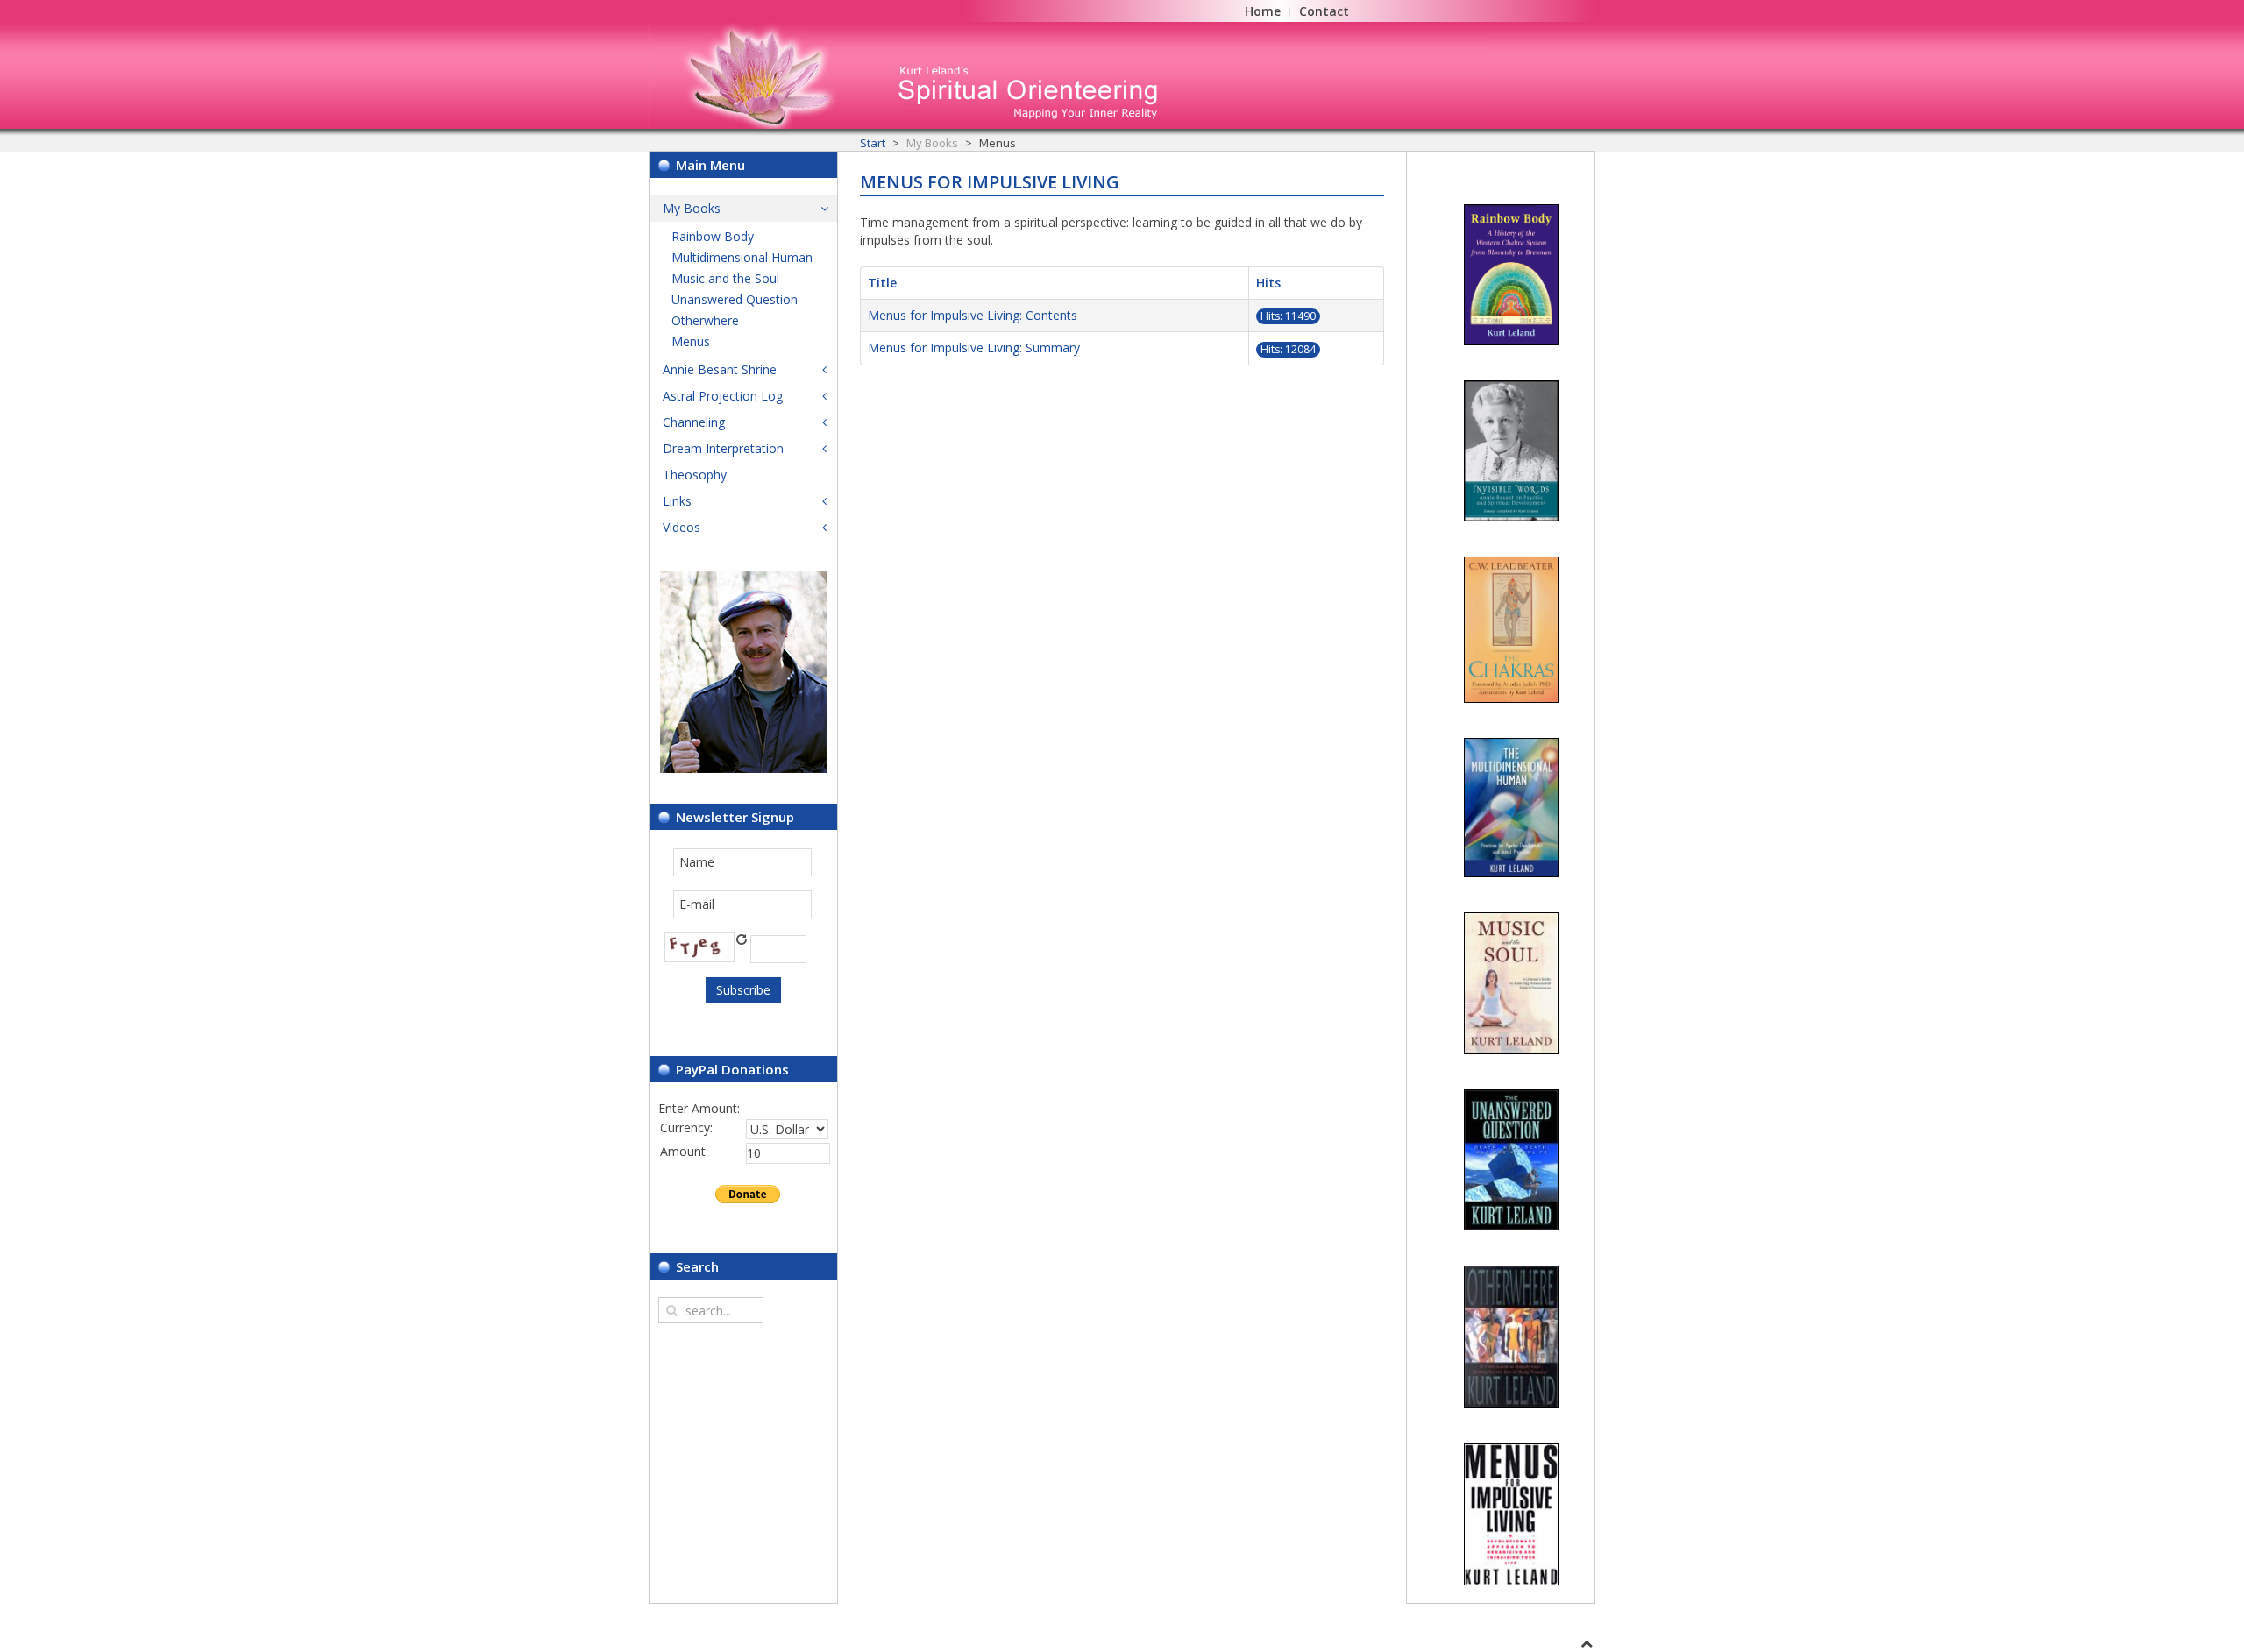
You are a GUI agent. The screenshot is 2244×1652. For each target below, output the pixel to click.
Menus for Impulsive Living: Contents (973, 315)
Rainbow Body (713, 236)
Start (873, 143)
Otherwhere (705, 320)
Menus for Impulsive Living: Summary (974, 347)
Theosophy (695, 475)
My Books (692, 208)
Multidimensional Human (742, 257)
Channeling (694, 422)
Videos (682, 527)
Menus (691, 341)
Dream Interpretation (723, 448)
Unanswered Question (735, 299)
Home (1263, 11)
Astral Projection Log (723, 396)
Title (882, 283)
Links (677, 501)
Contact (1324, 11)
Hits (1268, 283)
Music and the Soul (725, 278)
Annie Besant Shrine (720, 369)
